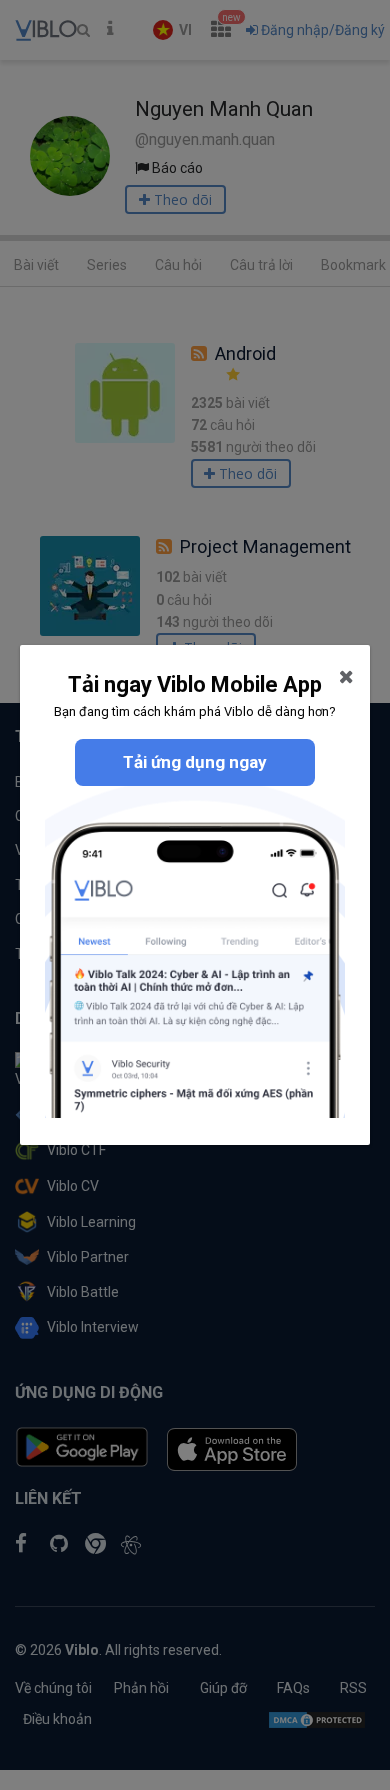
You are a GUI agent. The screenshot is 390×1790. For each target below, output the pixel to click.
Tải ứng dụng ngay (195, 762)
